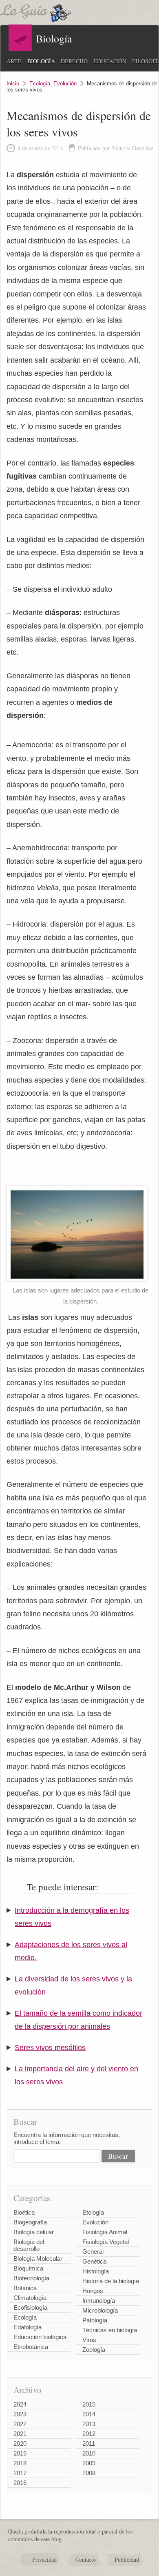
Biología (41, 61)
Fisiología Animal (105, 2232)
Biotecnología (31, 2278)
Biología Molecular (38, 2258)
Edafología (28, 2327)
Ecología (40, 84)
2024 (20, 2404)
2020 (20, 2443)
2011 (89, 2443)
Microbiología (100, 2310)
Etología (93, 2212)
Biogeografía (30, 2222)
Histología (96, 2271)
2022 (20, 2424)
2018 (20, 2463)
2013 (89, 2424)
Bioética (24, 2212)
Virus (89, 2340)
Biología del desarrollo (29, 2245)
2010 (89, 2453)
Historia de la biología (111, 2281)
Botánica (25, 2288)
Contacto (86, 2559)
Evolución (65, 84)
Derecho (74, 61)
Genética (94, 2261)
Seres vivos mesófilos (50, 2048)
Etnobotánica (31, 2347)
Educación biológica (40, 2337)
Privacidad (44, 2559)
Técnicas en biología (110, 2330)
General (93, 2252)
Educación (110, 61)
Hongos (93, 2291)
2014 (89, 2414)
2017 (20, 2473)
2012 (89, 2434)
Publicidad (127, 2559)
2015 (89, 2404)
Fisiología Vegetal (106, 2242)
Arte (14, 61)
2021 (20, 2434)
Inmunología (99, 2301)
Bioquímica (28, 2268)
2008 (89, 2473)
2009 (89, 2463)
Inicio (13, 84)
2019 (20, 2453)
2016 (20, 2483)
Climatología (30, 2298)
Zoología (94, 2350)
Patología (95, 2320)
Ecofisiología (30, 2307)
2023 (20, 2414)
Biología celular (34, 2232)
